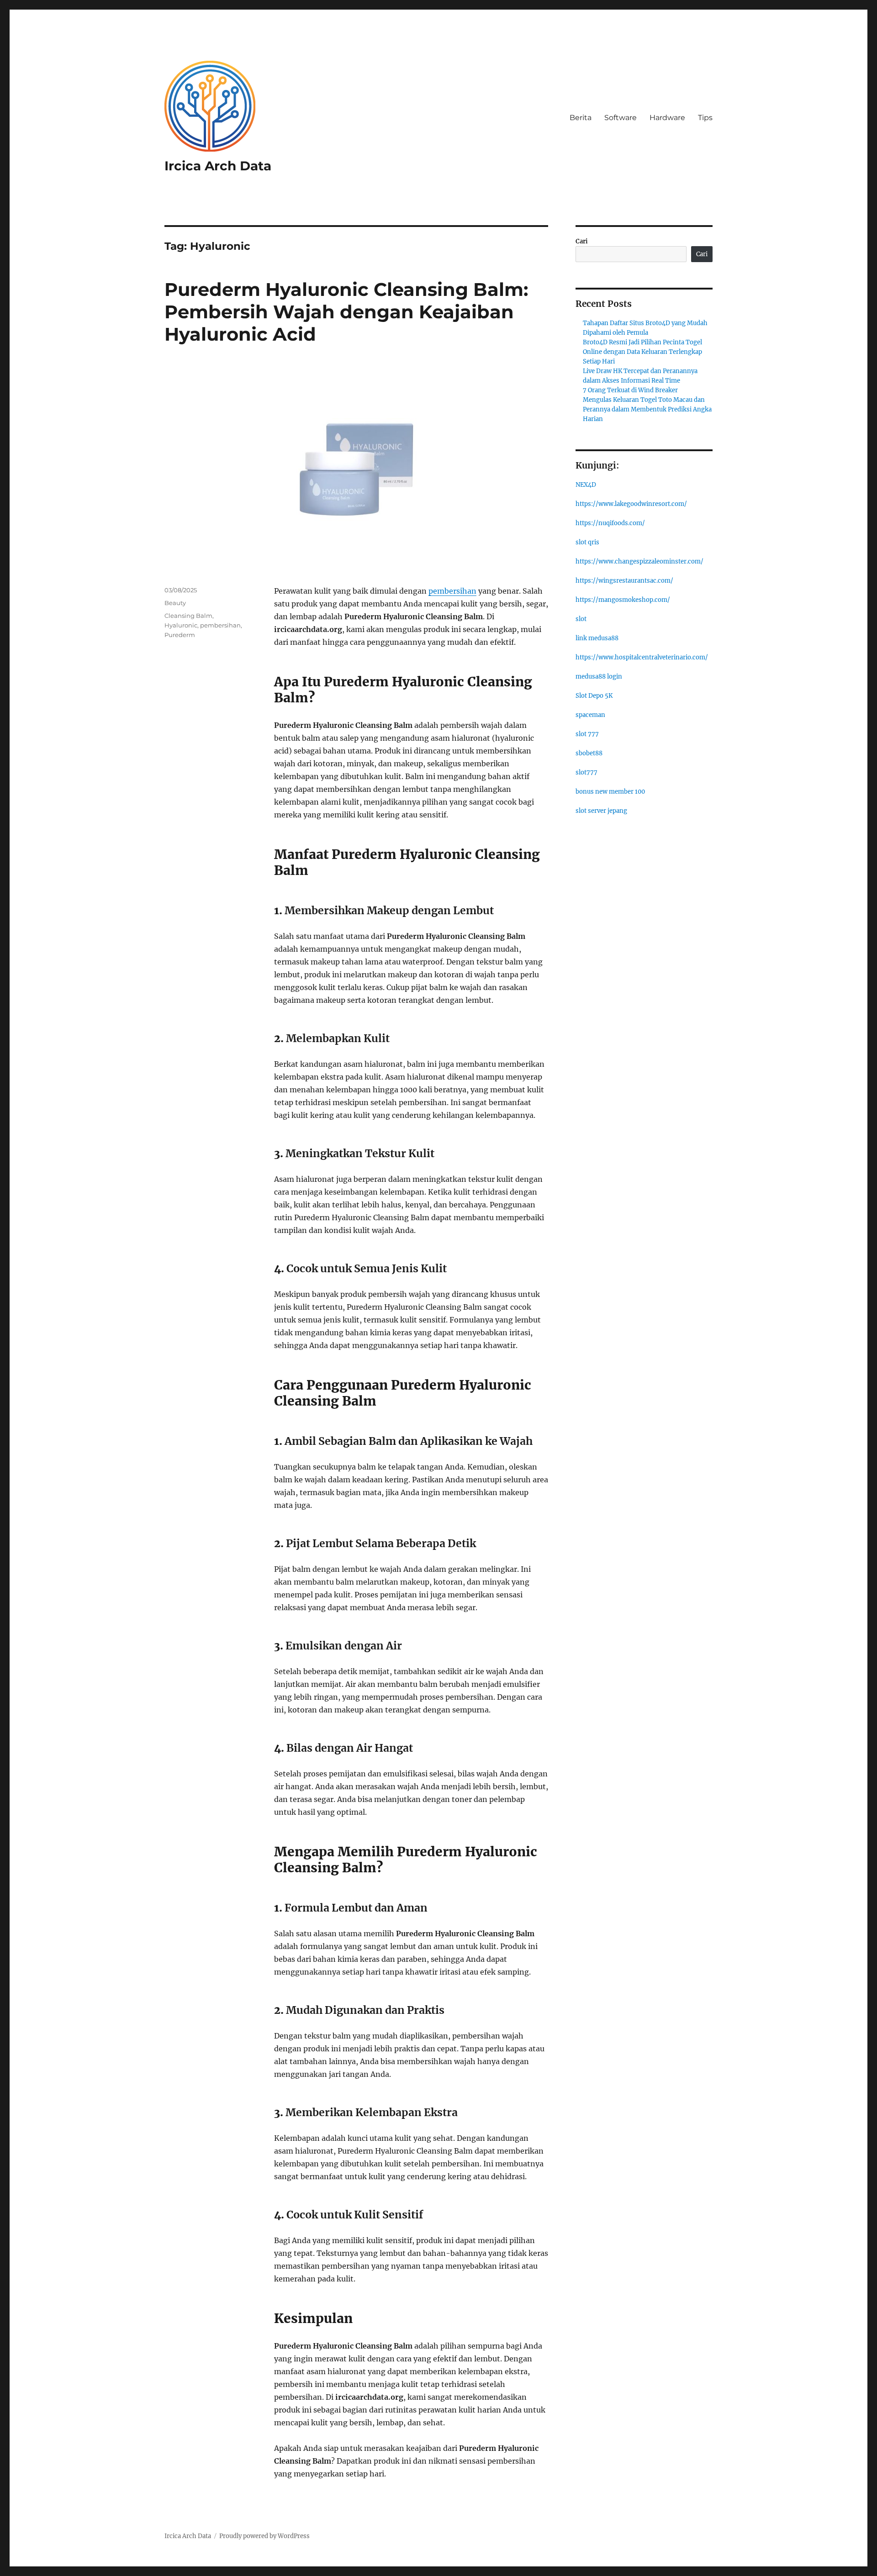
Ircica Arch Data (218, 166)
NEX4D (586, 485)
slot (581, 619)
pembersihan (452, 591)
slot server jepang (601, 811)
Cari (582, 241)
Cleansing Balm (188, 616)
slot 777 (587, 734)
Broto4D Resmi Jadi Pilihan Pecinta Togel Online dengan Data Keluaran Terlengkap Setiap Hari (642, 352)
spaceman (590, 715)
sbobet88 (589, 753)
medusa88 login (599, 677)
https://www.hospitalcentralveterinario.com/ (642, 657)
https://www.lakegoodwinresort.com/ (631, 504)
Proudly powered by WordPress (264, 2536)
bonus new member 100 (610, 792)
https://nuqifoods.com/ (610, 523)
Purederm (180, 635)
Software (621, 118)
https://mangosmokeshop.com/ (623, 600)
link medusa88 (597, 638)
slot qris (587, 542)
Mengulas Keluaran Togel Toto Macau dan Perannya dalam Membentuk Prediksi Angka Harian (647, 409)
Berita (581, 118)
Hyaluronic (181, 625)
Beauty (175, 603)
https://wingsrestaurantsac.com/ (624, 581)
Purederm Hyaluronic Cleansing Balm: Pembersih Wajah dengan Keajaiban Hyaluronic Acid (346, 312)
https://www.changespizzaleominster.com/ (639, 561)
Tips (705, 118)
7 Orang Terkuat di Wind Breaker (630, 390)
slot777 (586, 772)
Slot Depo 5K (594, 696)
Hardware (667, 118)
